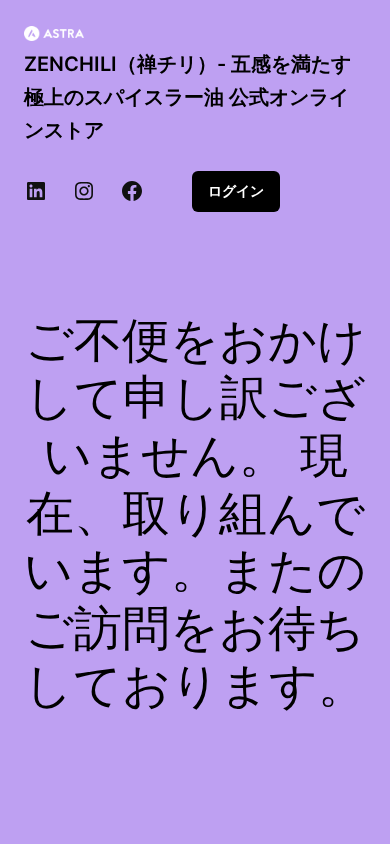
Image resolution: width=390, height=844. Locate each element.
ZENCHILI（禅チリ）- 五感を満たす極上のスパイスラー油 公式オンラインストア (187, 97)
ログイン (236, 190)
